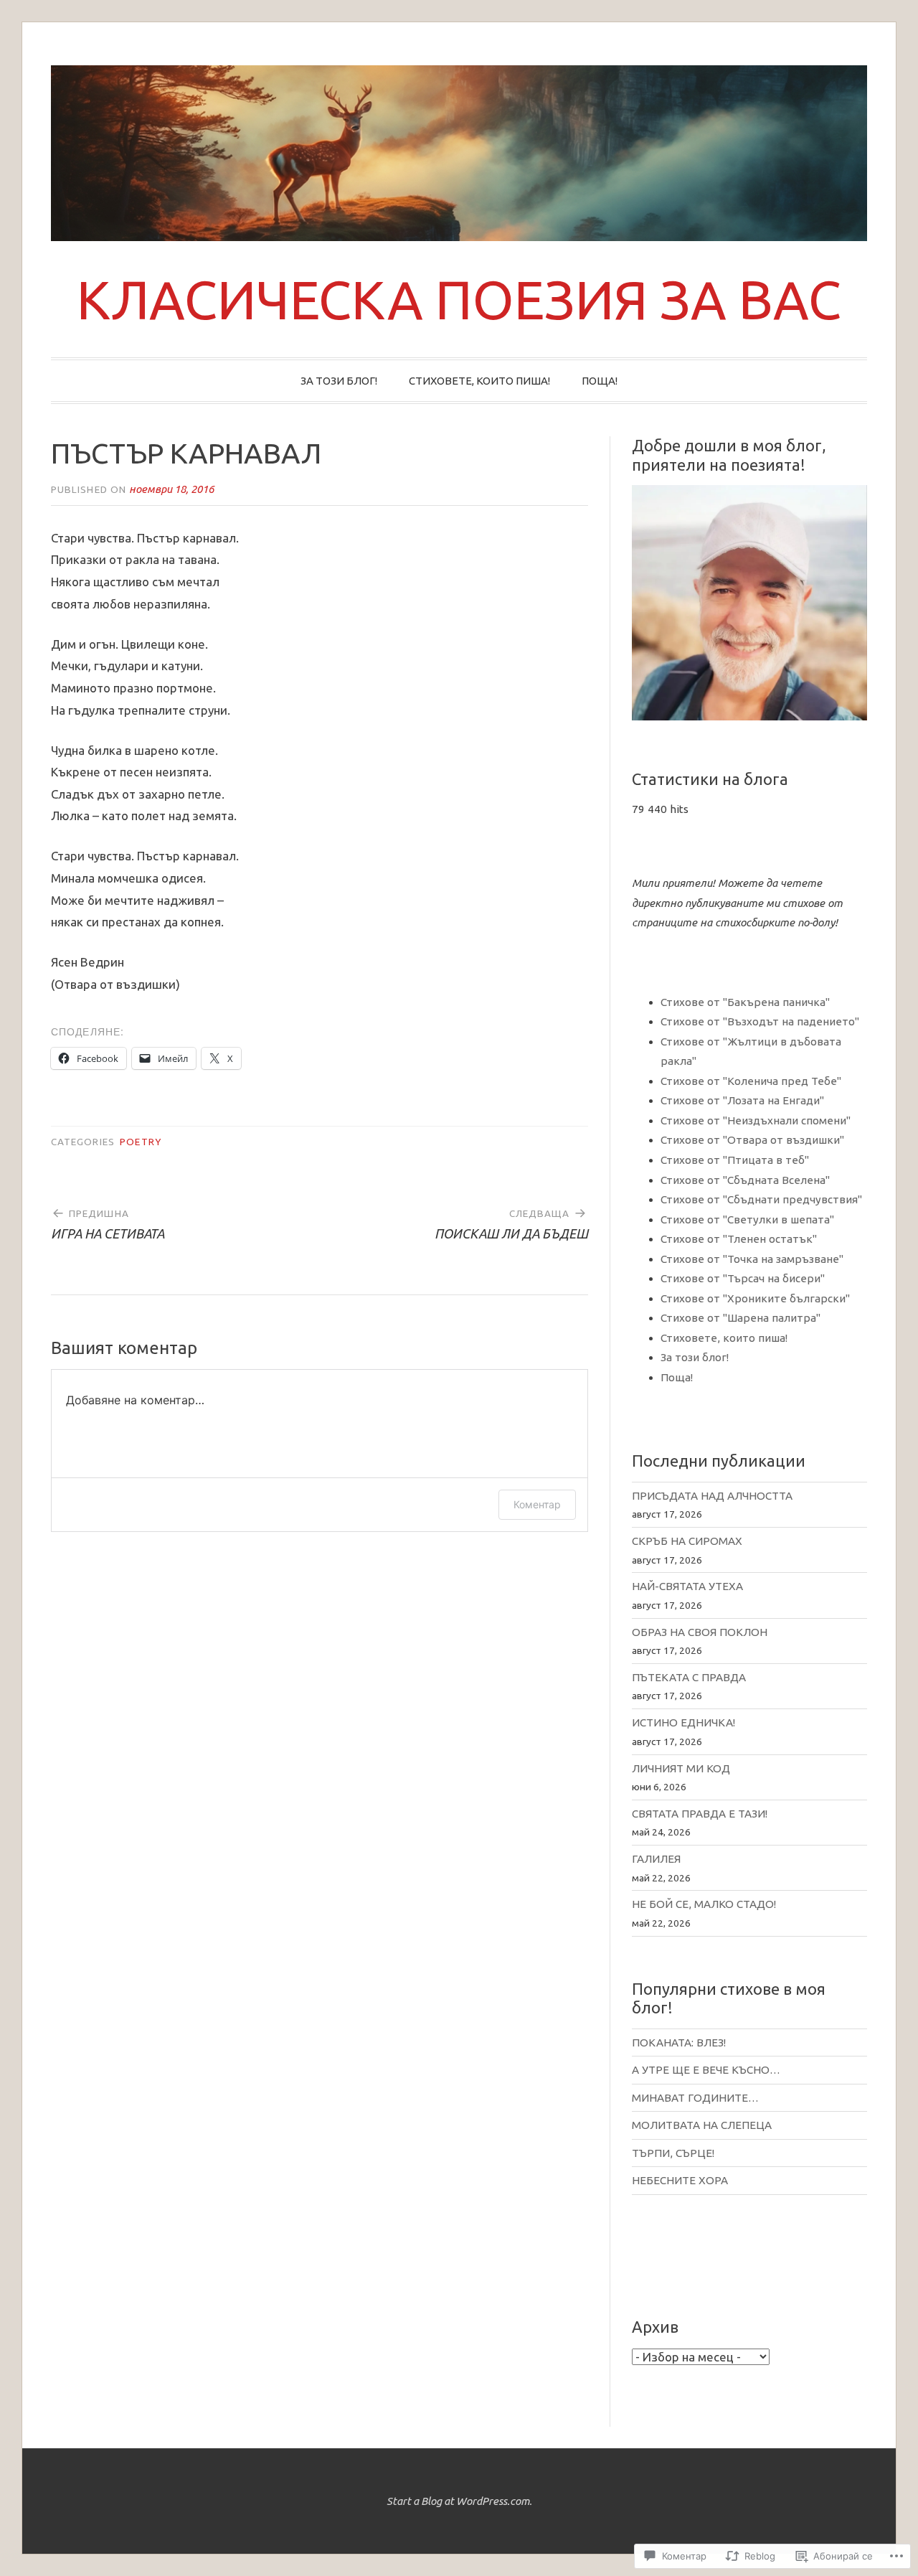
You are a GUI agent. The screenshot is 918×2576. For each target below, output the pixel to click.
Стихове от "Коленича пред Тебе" (751, 1081)
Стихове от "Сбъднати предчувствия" (761, 1199)
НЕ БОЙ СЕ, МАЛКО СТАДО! (704, 1904)
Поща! (677, 1377)
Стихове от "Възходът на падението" (760, 1021)
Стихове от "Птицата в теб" (735, 1160)
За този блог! (695, 1357)
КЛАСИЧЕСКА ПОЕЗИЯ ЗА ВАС (459, 299)
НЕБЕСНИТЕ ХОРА (680, 2180)
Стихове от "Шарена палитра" (740, 1318)
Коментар (537, 1504)
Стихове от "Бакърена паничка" (745, 1002)
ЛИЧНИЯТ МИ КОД (681, 1768)
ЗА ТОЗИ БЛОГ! (339, 381)
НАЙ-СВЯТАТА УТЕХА (687, 1586)
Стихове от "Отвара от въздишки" (752, 1140)
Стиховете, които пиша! (724, 1338)
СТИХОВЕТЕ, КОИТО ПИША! (479, 381)
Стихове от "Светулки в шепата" (747, 1219)
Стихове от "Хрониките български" (755, 1298)
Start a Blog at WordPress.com (458, 2501)
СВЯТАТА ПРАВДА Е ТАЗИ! (700, 1814)
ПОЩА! (600, 381)
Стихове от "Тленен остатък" (739, 1239)
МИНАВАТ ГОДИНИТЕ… (695, 2098)
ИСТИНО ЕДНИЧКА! (683, 1722)
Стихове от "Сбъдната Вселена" (745, 1180)
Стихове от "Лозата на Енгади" (742, 1100)
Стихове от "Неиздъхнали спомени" (756, 1120)
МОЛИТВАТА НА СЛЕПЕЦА (702, 2125)
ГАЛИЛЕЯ (656, 1859)
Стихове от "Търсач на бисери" (743, 1278)
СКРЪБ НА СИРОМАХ (687, 1541)
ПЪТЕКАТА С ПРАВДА (689, 1677)
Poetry (140, 1142)
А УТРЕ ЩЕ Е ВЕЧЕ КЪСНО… (706, 2070)
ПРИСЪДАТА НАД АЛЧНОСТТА (712, 1496)
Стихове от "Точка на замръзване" (752, 1259)
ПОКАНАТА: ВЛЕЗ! (679, 2043)
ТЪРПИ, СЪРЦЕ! (673, 2153)
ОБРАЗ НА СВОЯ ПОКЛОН (700, 1632)
